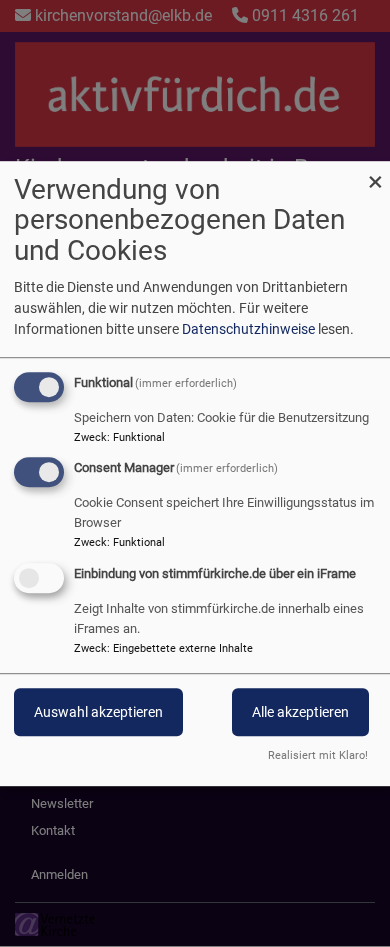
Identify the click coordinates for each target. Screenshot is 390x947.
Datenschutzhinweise (248, 329)
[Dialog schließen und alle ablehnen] (375, 173)
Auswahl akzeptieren (98, 712)
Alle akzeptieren (300, 712)
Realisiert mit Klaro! (318, 755)
